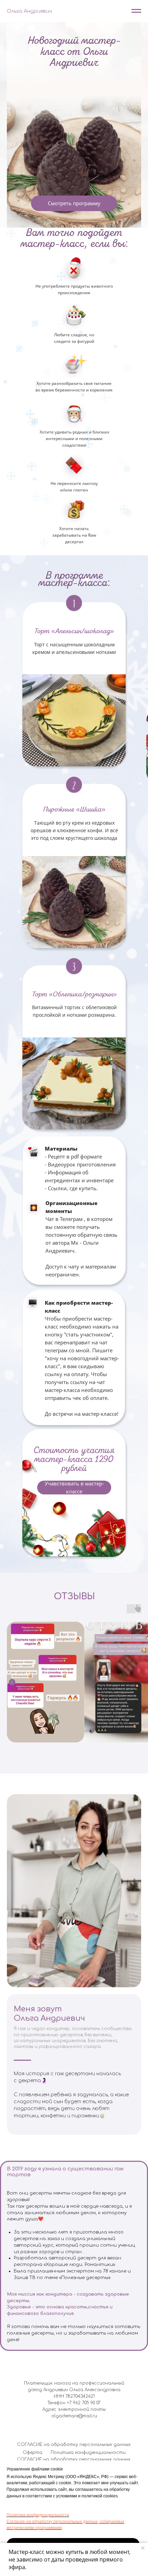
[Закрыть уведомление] (143, 2548)
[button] (74, 1488)
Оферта (33, 2453)
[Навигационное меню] (136, 11)
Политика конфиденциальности (38, 2515)
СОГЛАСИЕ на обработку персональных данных (74, 2445)
